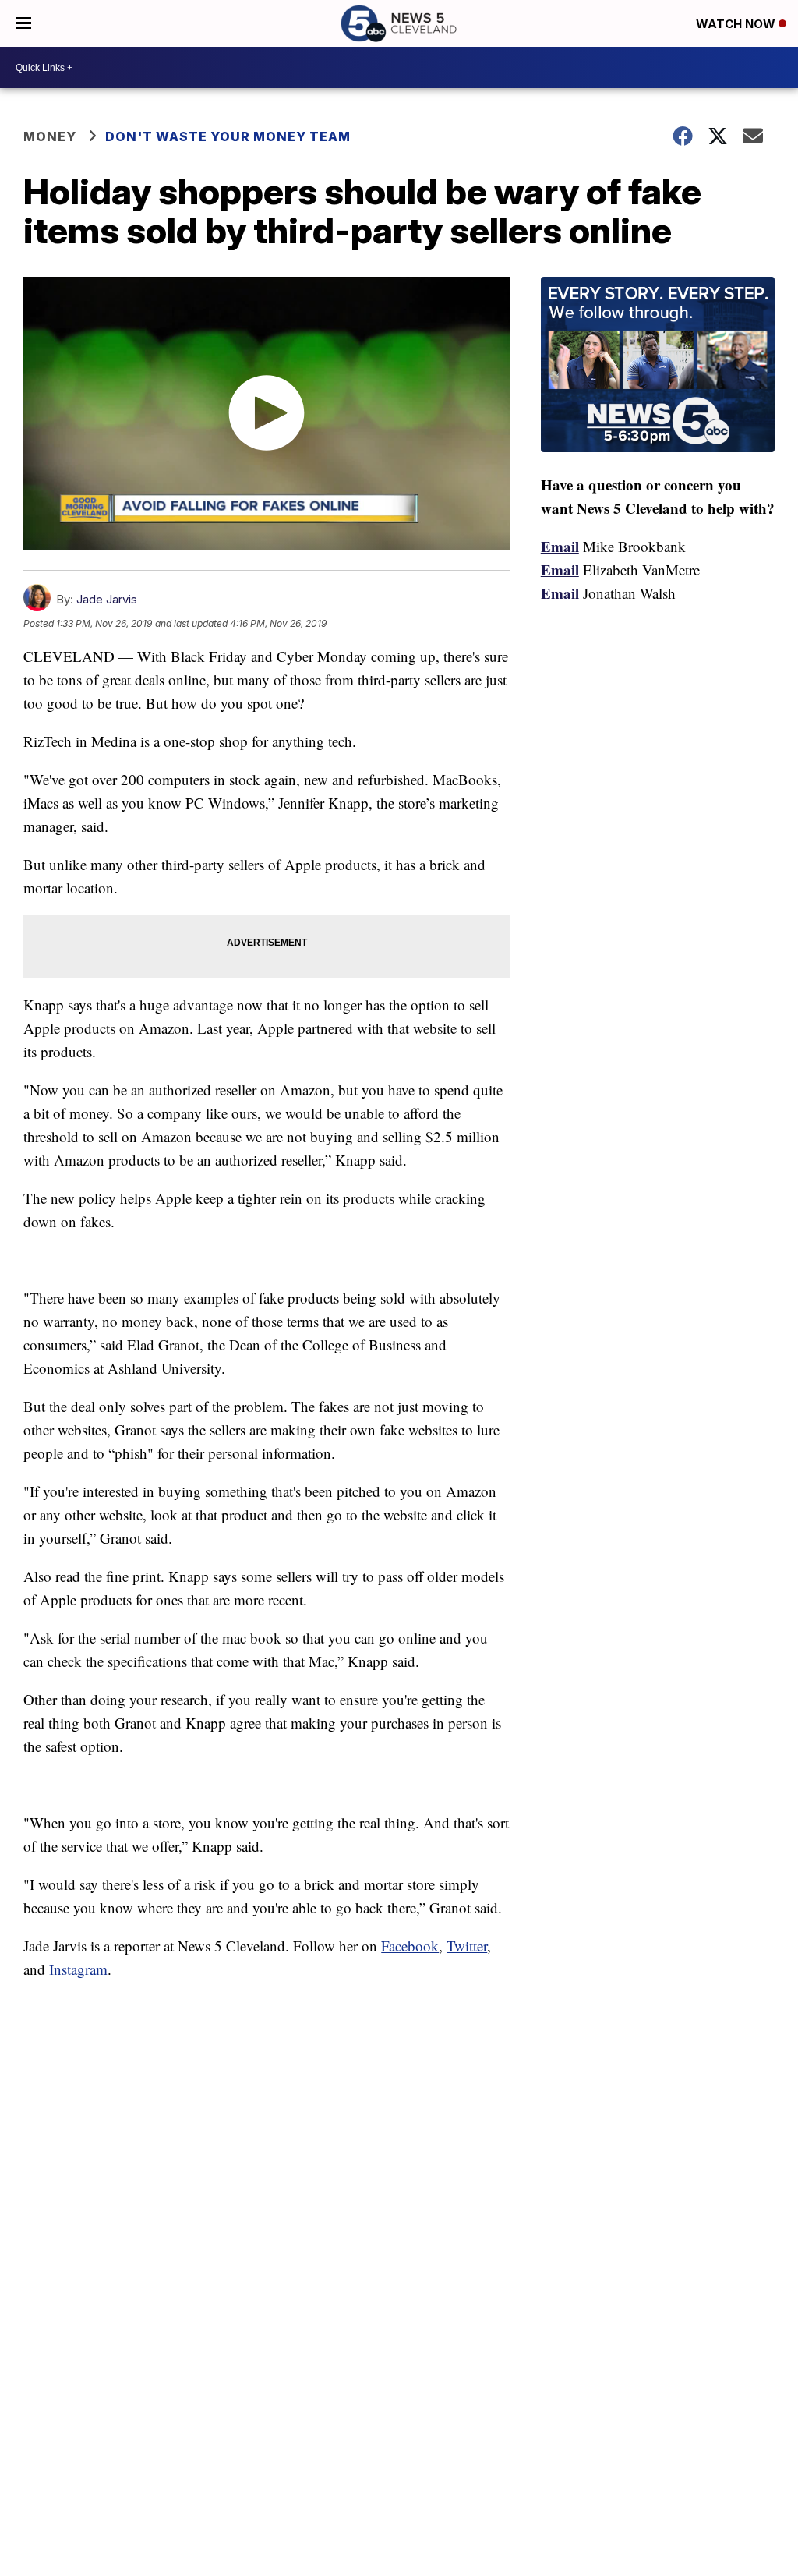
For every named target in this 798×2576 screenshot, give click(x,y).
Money (50, 136)
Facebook (410, 1946)
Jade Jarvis (107, 599)
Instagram (78, 1969)
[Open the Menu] (24, 23)
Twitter (467, 1946)
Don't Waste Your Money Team (228, 136)
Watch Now (737, 24)
